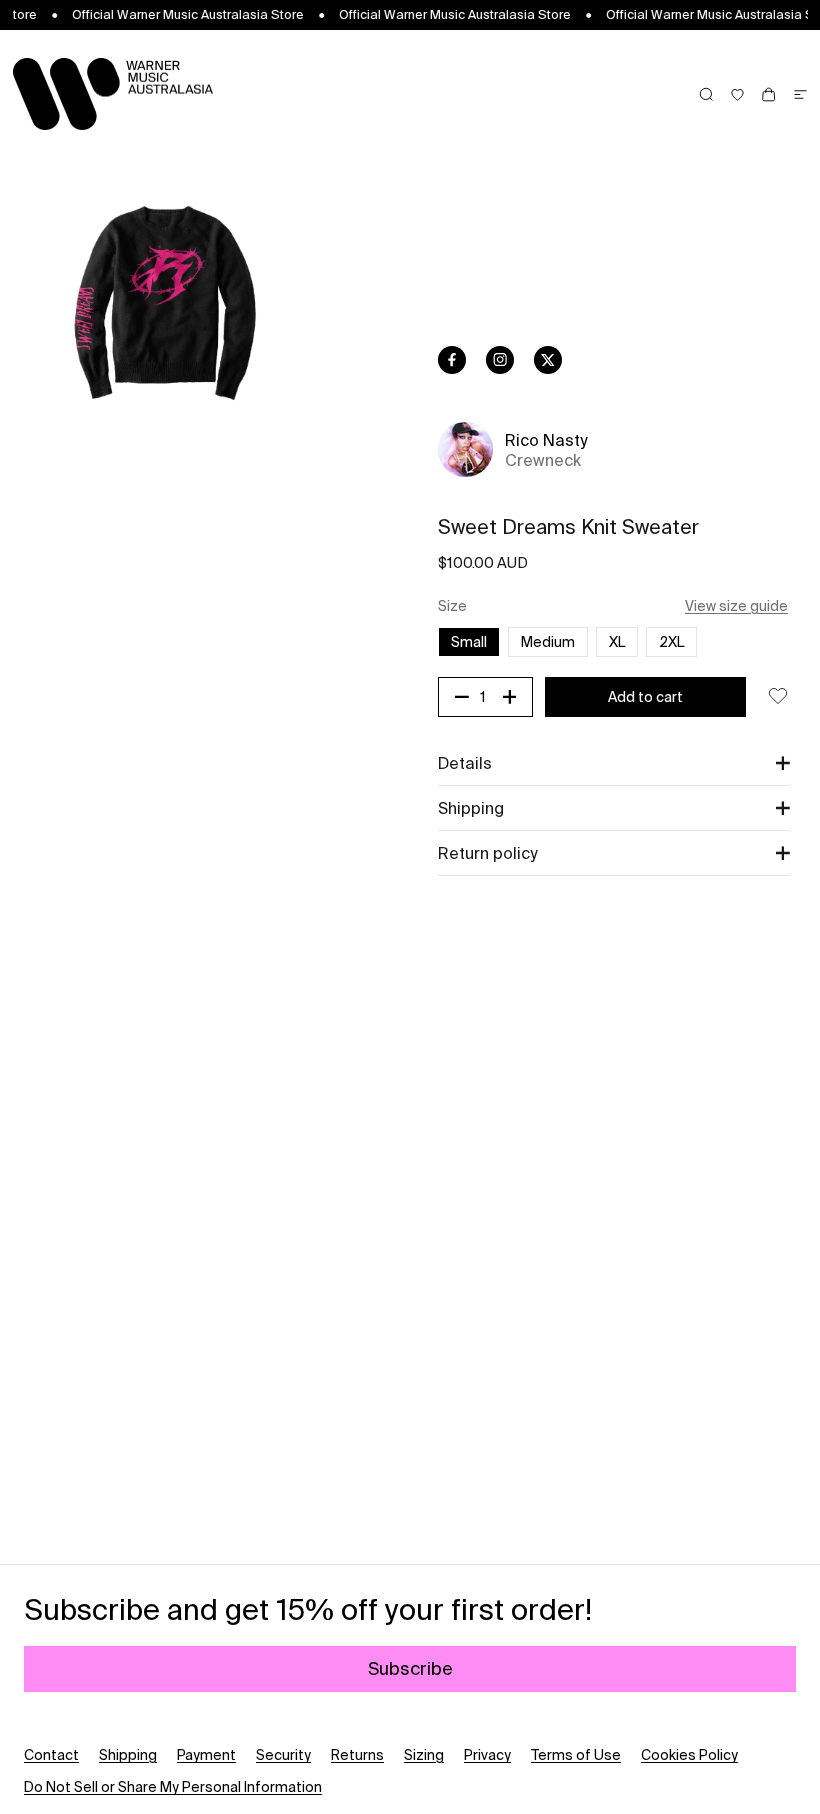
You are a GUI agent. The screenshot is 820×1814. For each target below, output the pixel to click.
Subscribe (410, 1668)
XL (617, 642)
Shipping (128, 1755)
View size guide (736, 606)
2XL (671, 642)
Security (283, 1755)
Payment (206, 1755)
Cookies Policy (689, 1755)
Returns (357, 1755)
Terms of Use (576, 1755)
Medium (548, 642)
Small (469, 642)
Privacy (487, 1755)
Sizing (424, 1755)
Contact (51, 1755)
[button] (614, 763)
